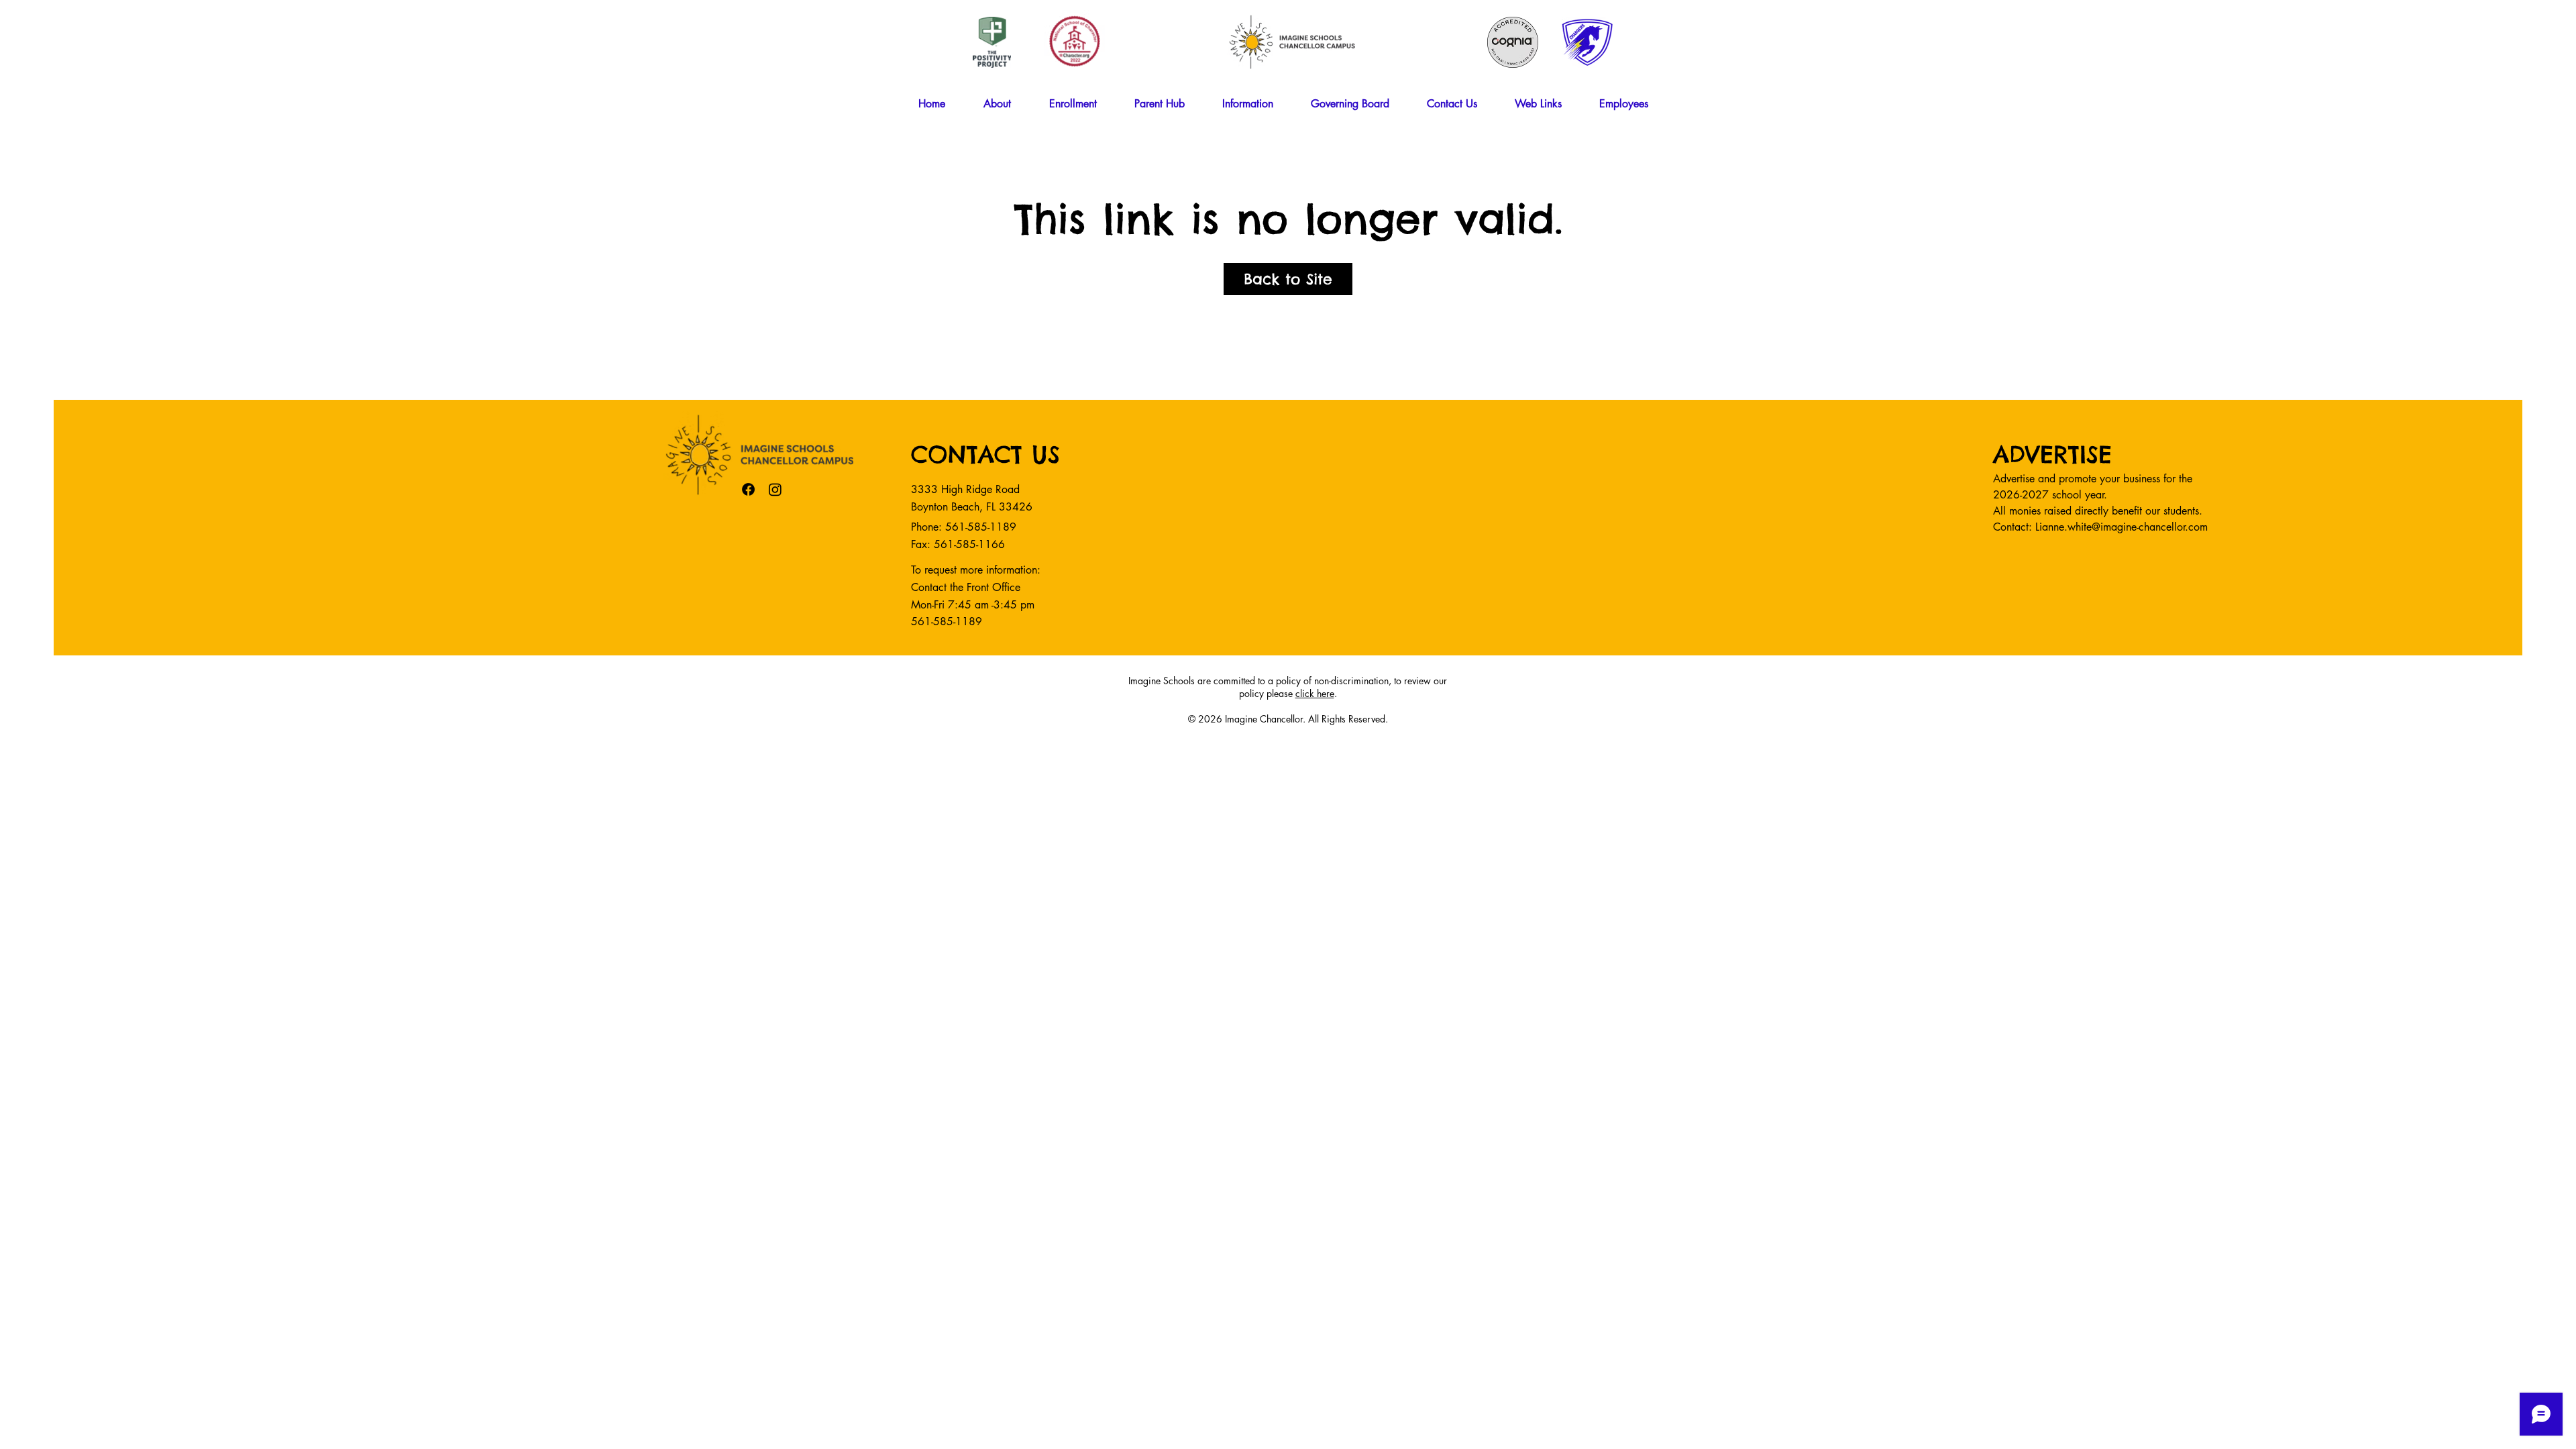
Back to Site (1288, 279)
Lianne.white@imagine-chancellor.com (2122, 527)
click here (1315, 693)
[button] (1006, 104)
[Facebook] (748, 489)
